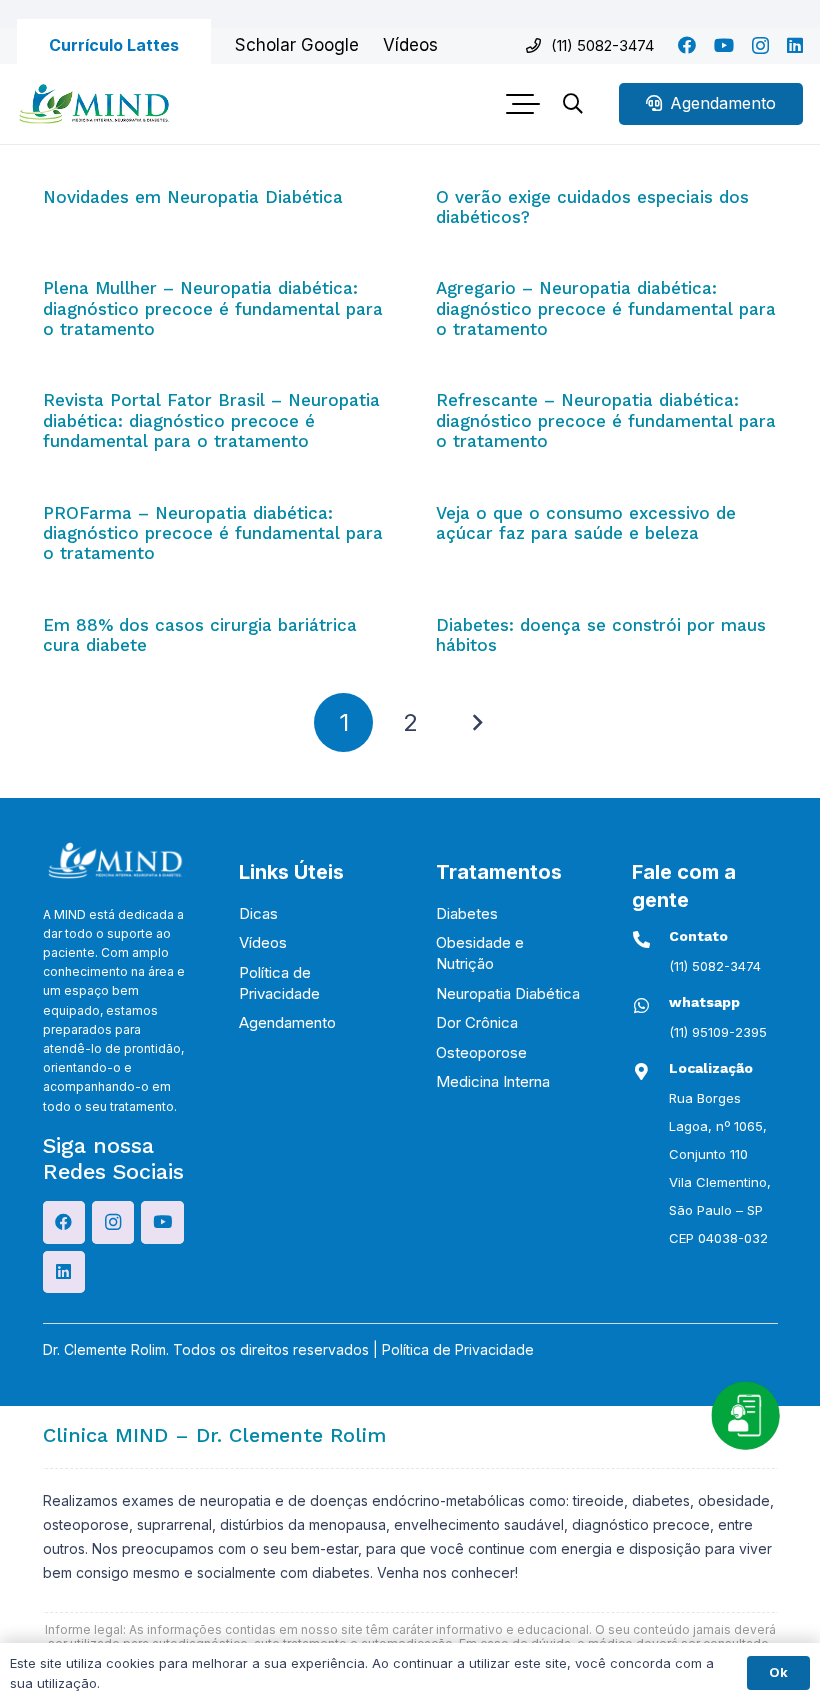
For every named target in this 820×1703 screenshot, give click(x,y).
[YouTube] (724, 45)
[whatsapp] (650, 1005)
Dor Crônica (477, 1022)
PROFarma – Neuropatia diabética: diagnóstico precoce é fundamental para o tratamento (213, 533)
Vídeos (263, 942)
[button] (523, 104)
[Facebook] (687, 45)
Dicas (258, 913)
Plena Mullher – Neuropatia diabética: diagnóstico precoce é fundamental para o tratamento (213, 308)
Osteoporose (481, 1052)
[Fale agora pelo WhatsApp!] (745, 1415)
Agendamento (287, 1022)
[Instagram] (760, 46)
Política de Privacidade (458, 1349)
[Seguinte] (477, 723)
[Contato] (650, 939)
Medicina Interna (493, 1081)
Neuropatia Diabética (508, 993)
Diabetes (467, 913)
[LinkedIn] (795, 45)
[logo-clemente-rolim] (94, 104)
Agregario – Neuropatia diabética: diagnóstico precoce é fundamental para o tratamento (606, 308)
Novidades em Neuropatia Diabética (193, 197)
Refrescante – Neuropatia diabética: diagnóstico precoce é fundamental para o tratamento (606, 420)
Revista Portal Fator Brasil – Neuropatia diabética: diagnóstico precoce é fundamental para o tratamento (211, 420)
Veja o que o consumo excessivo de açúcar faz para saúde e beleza (586, 523)
